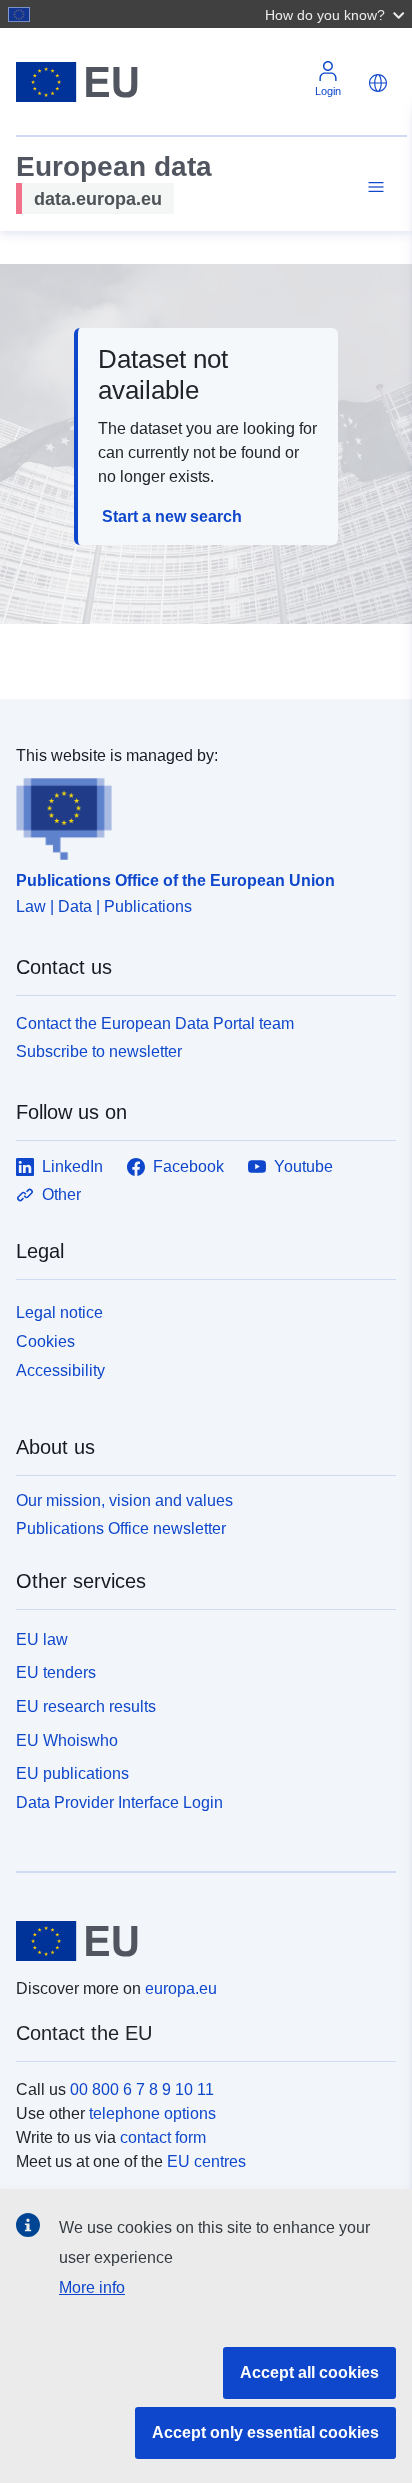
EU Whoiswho (67, 1740)
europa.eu (181, 1988)
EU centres (206, 2161)
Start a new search (172, 516)
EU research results (86, 1706)
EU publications (72, 1773)
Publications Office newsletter (121, 1528)
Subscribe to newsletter (99, 1051)
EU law (42, 1639)
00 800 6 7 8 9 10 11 (142, 2089)
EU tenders (56, 1672)
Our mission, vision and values (124, 1500)
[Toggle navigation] (373, 187)
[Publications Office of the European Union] (198, 814)
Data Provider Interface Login (119, 1802)
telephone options (152, 2113)
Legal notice (59, 1312)
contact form (163, 2137)
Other (61, 1194)
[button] (337, 14)
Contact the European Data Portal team (155, 1023)
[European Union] (198, 1941)
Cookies (45, 1341)
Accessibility (60, 1370)
